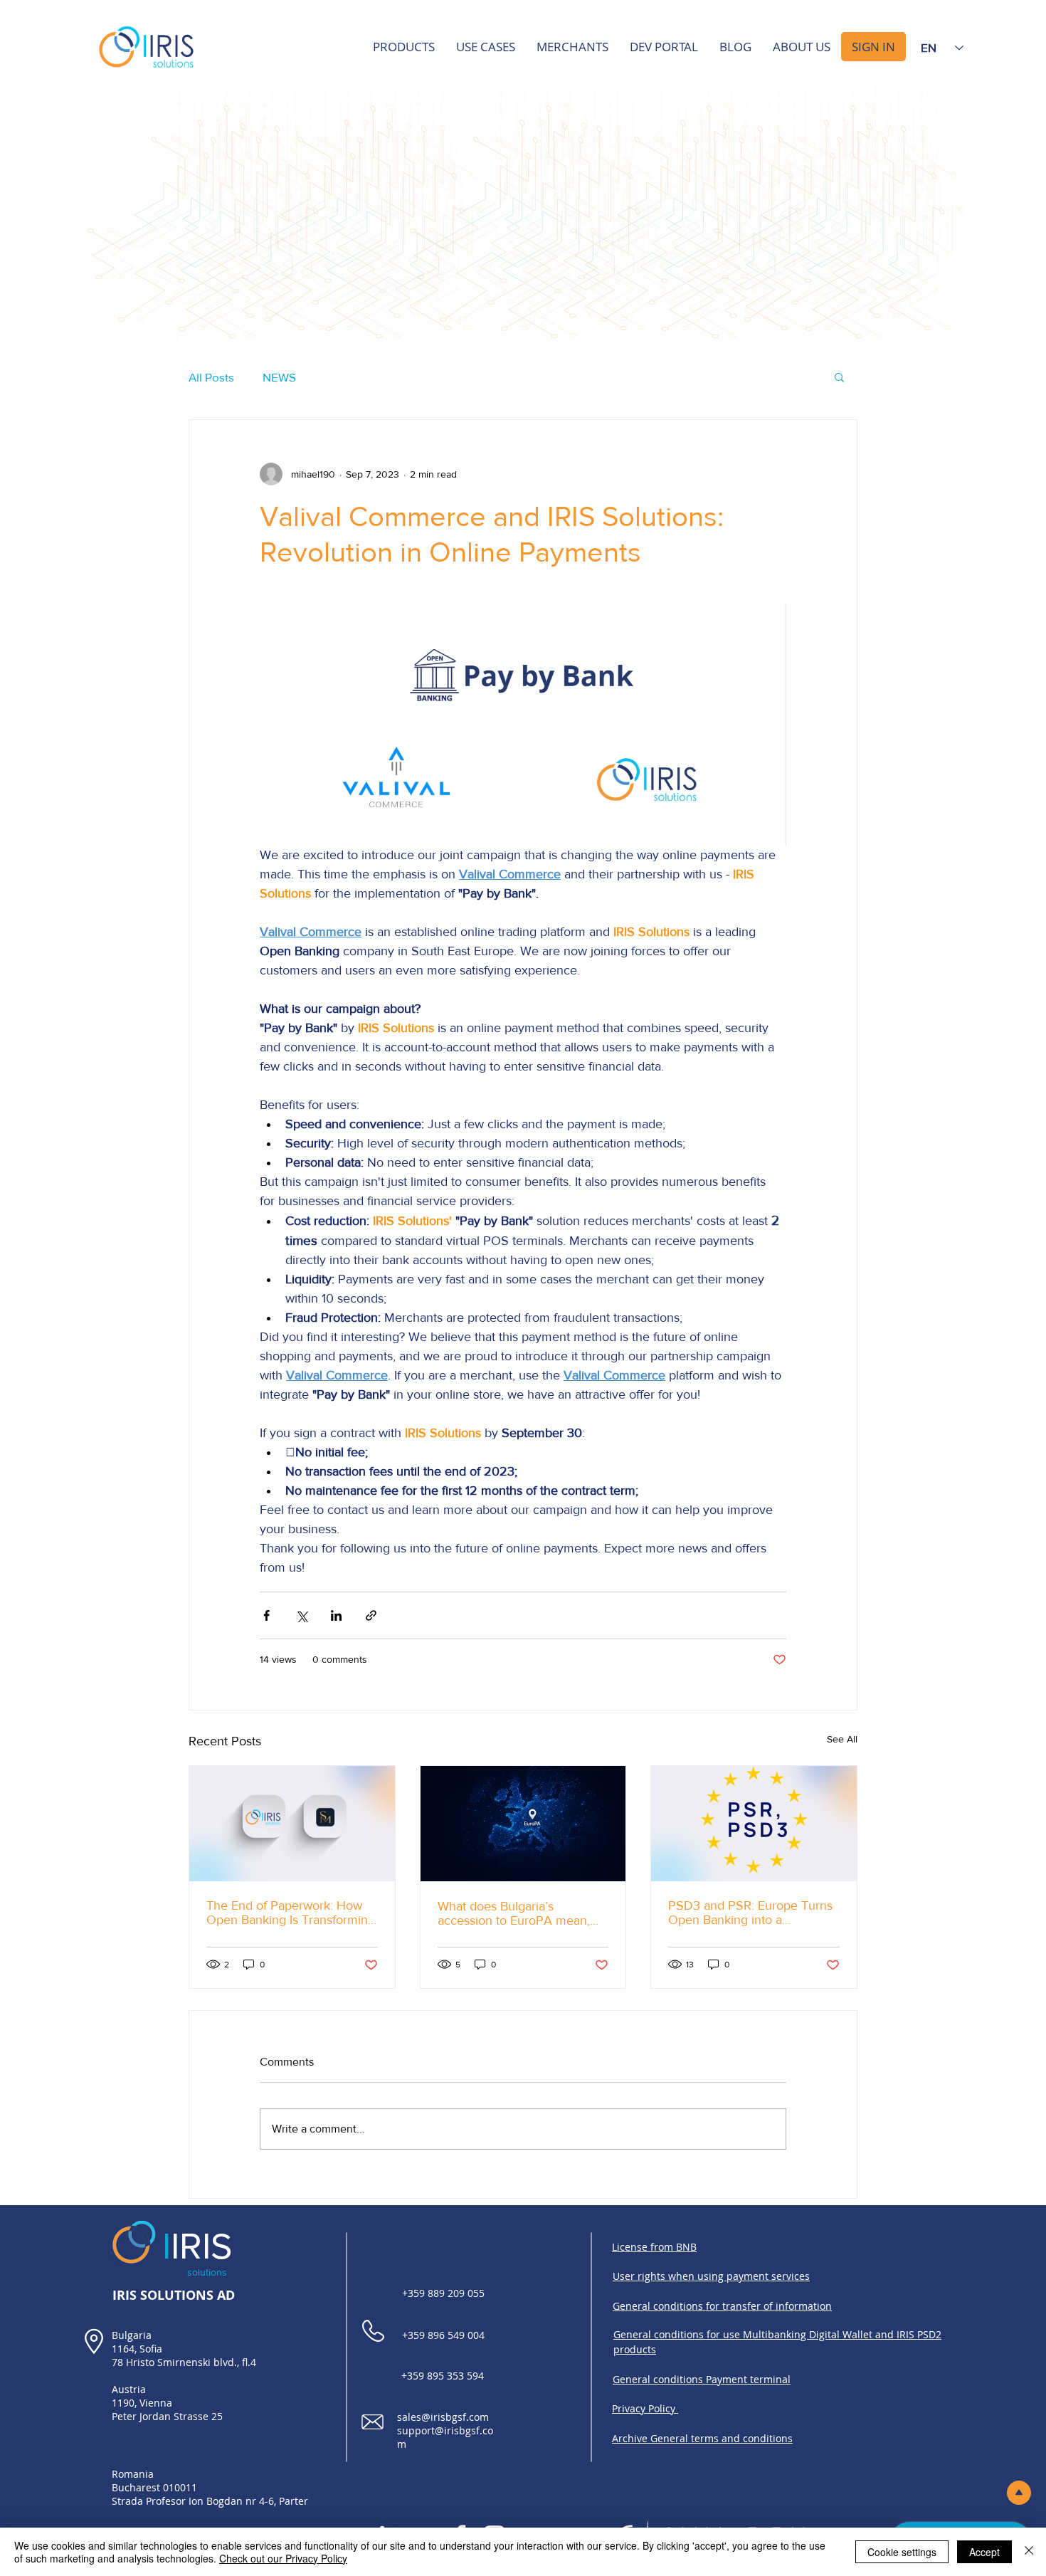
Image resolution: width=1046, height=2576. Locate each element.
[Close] (1029, 2552)
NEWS (279, 377)
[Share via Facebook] (266, 1615)
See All (842, 1739)
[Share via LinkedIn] (336, 1615)
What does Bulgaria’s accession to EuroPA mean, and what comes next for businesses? (514, 1913)
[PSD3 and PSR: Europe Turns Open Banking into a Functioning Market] (754, 1824)
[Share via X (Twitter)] (301, 1615)
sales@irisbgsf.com (443, 2417)
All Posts (211, 377)
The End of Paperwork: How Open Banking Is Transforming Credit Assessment (291, 1913)
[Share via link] (371, 1615)
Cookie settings (902, 2552)
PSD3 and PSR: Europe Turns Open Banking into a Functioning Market (750, 1913)
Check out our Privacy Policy (283, 2558)
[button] (839, 377)
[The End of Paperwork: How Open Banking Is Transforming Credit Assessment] (292, 1824)
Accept (984, 2552)
